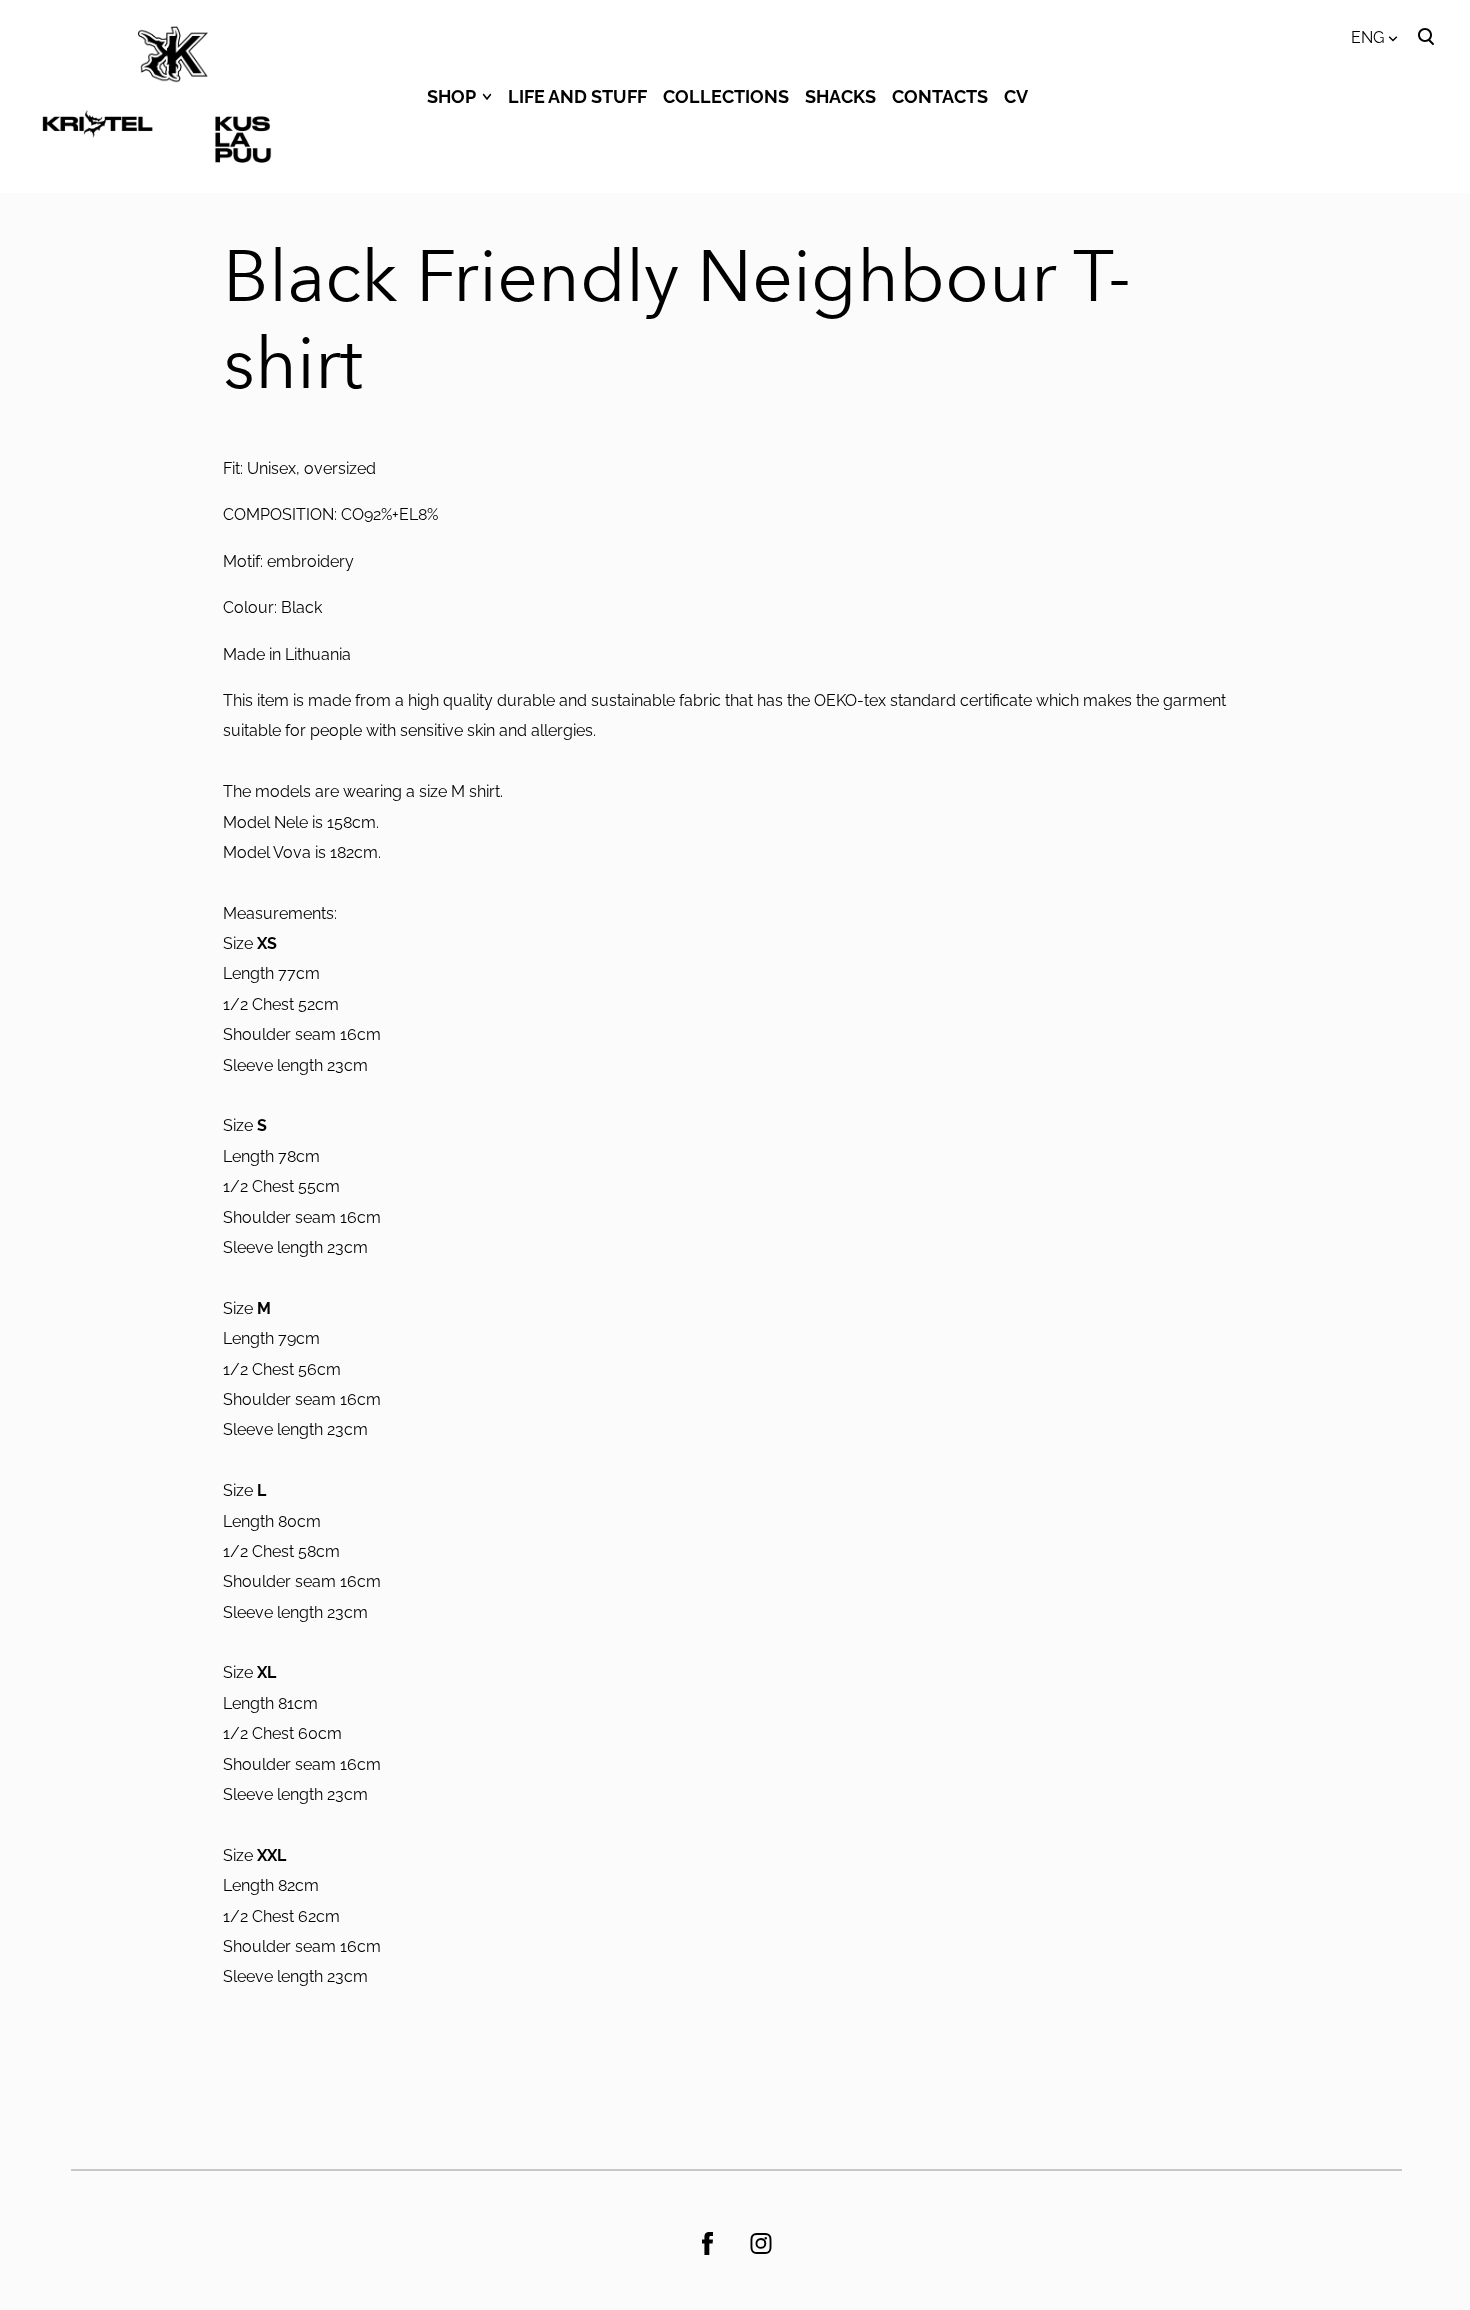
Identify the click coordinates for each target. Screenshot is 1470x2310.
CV (1016, 97)
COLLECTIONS (726, 97)
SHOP (451, 97)
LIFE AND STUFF (577, 97)
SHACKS (840, 97)
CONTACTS (940, 97)
